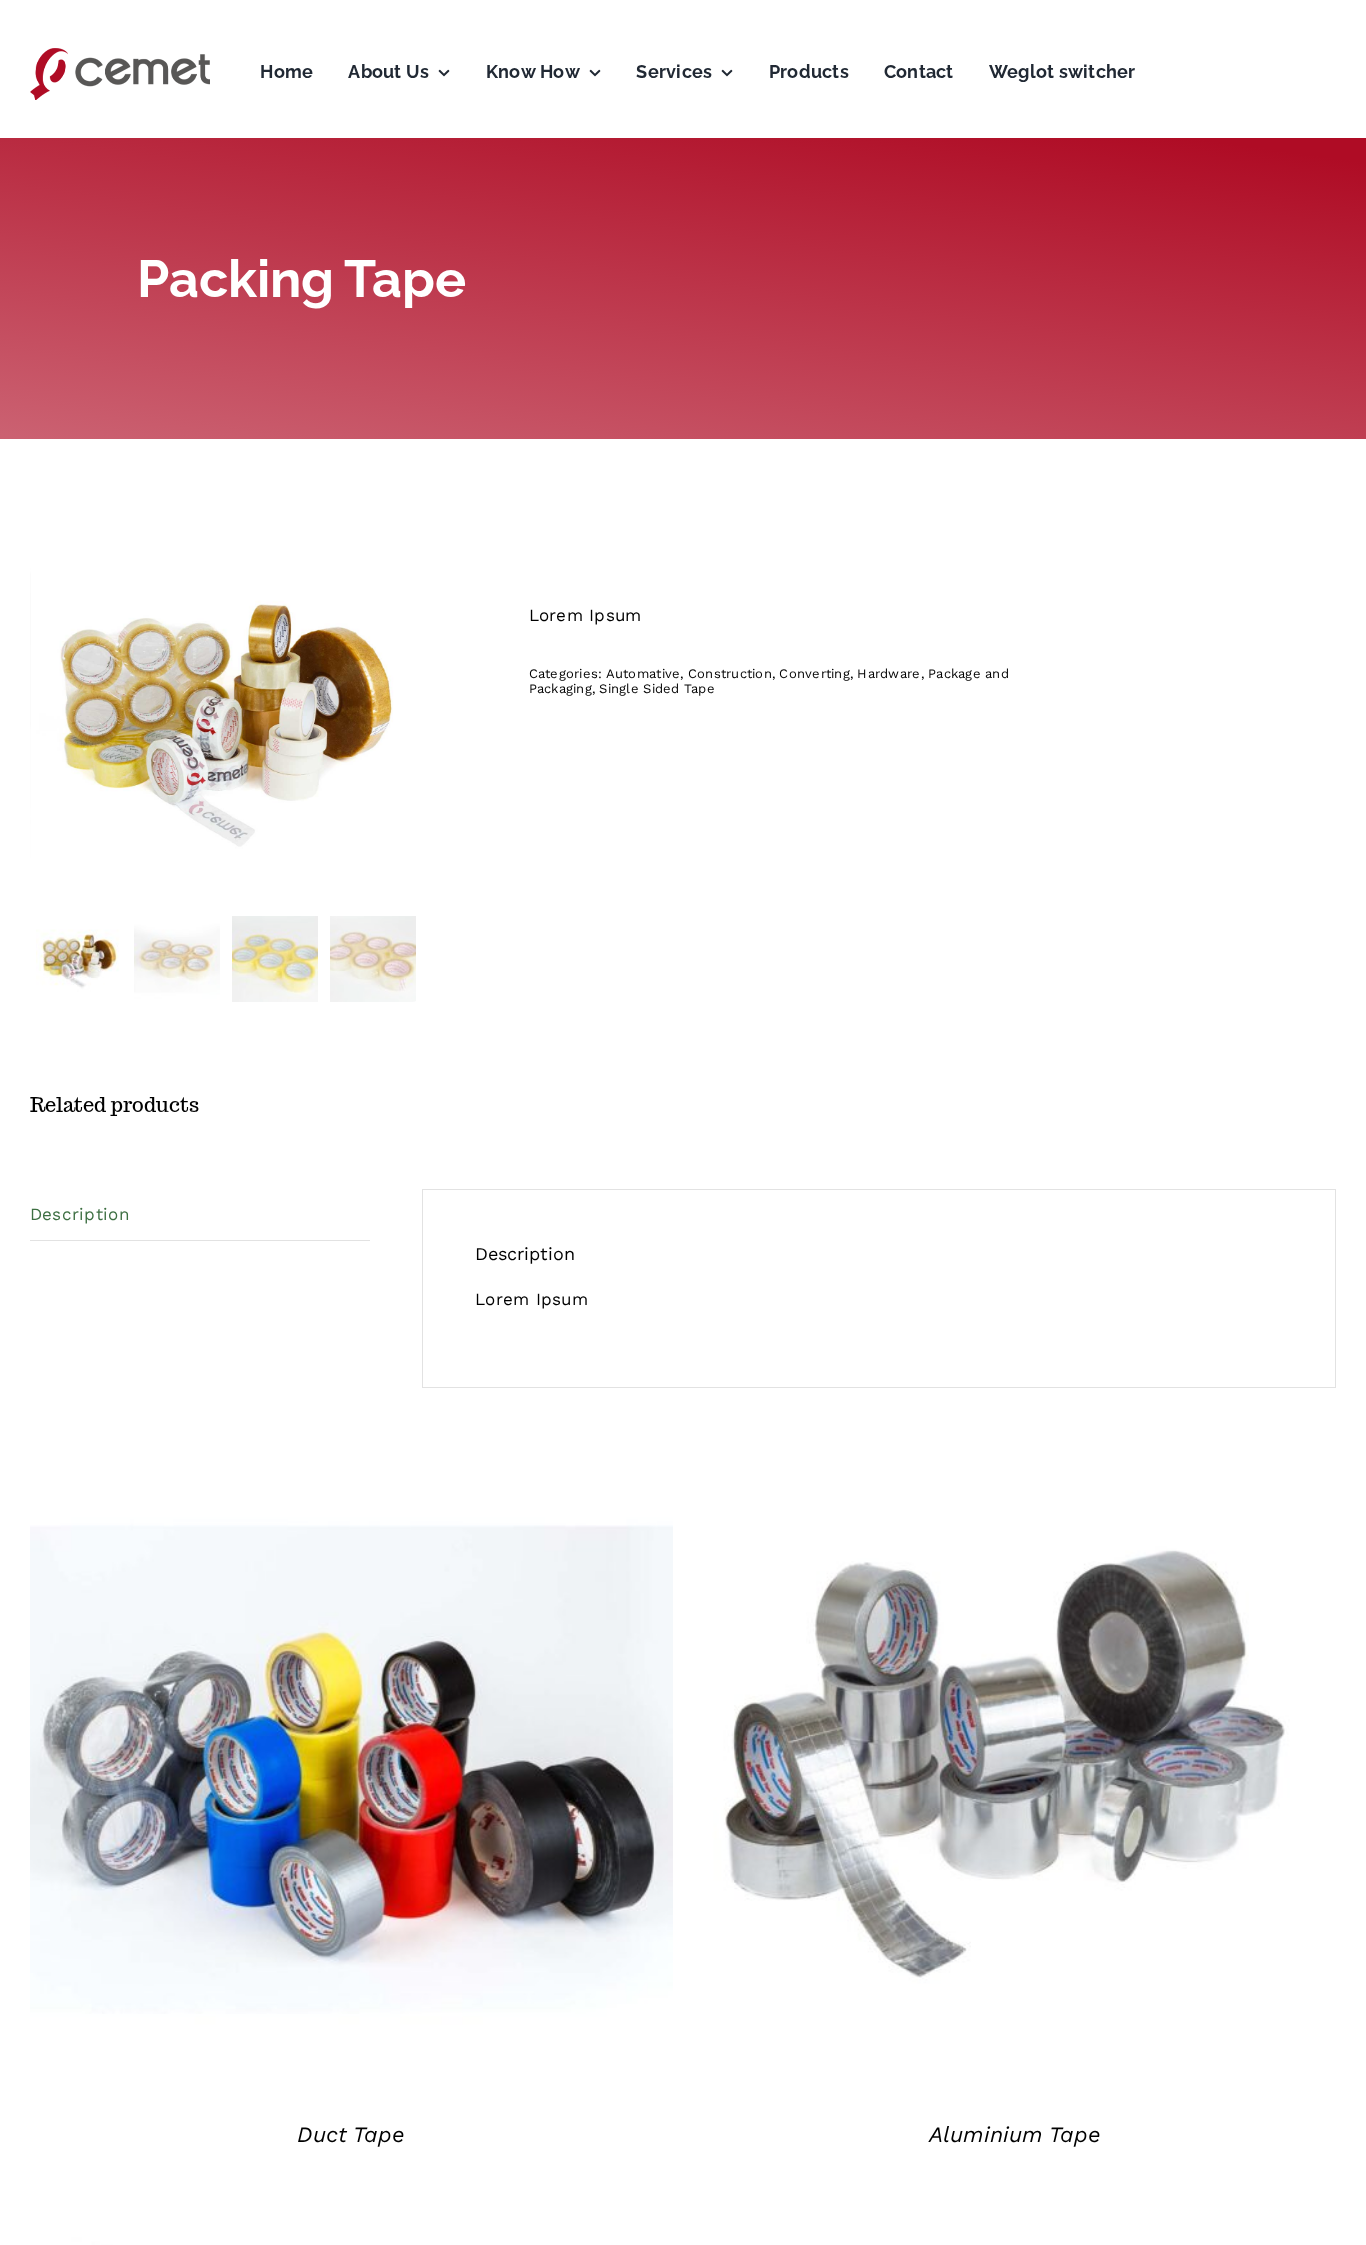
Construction (730, 673)
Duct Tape (351, 2134)
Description (80, 1214)
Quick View (351, 1774)
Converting (814, 673)
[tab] (200, 1215)
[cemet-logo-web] (120, 53)
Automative (643, 673)
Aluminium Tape (1015, 2134)
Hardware (888, 673)
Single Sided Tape (656, 688)
